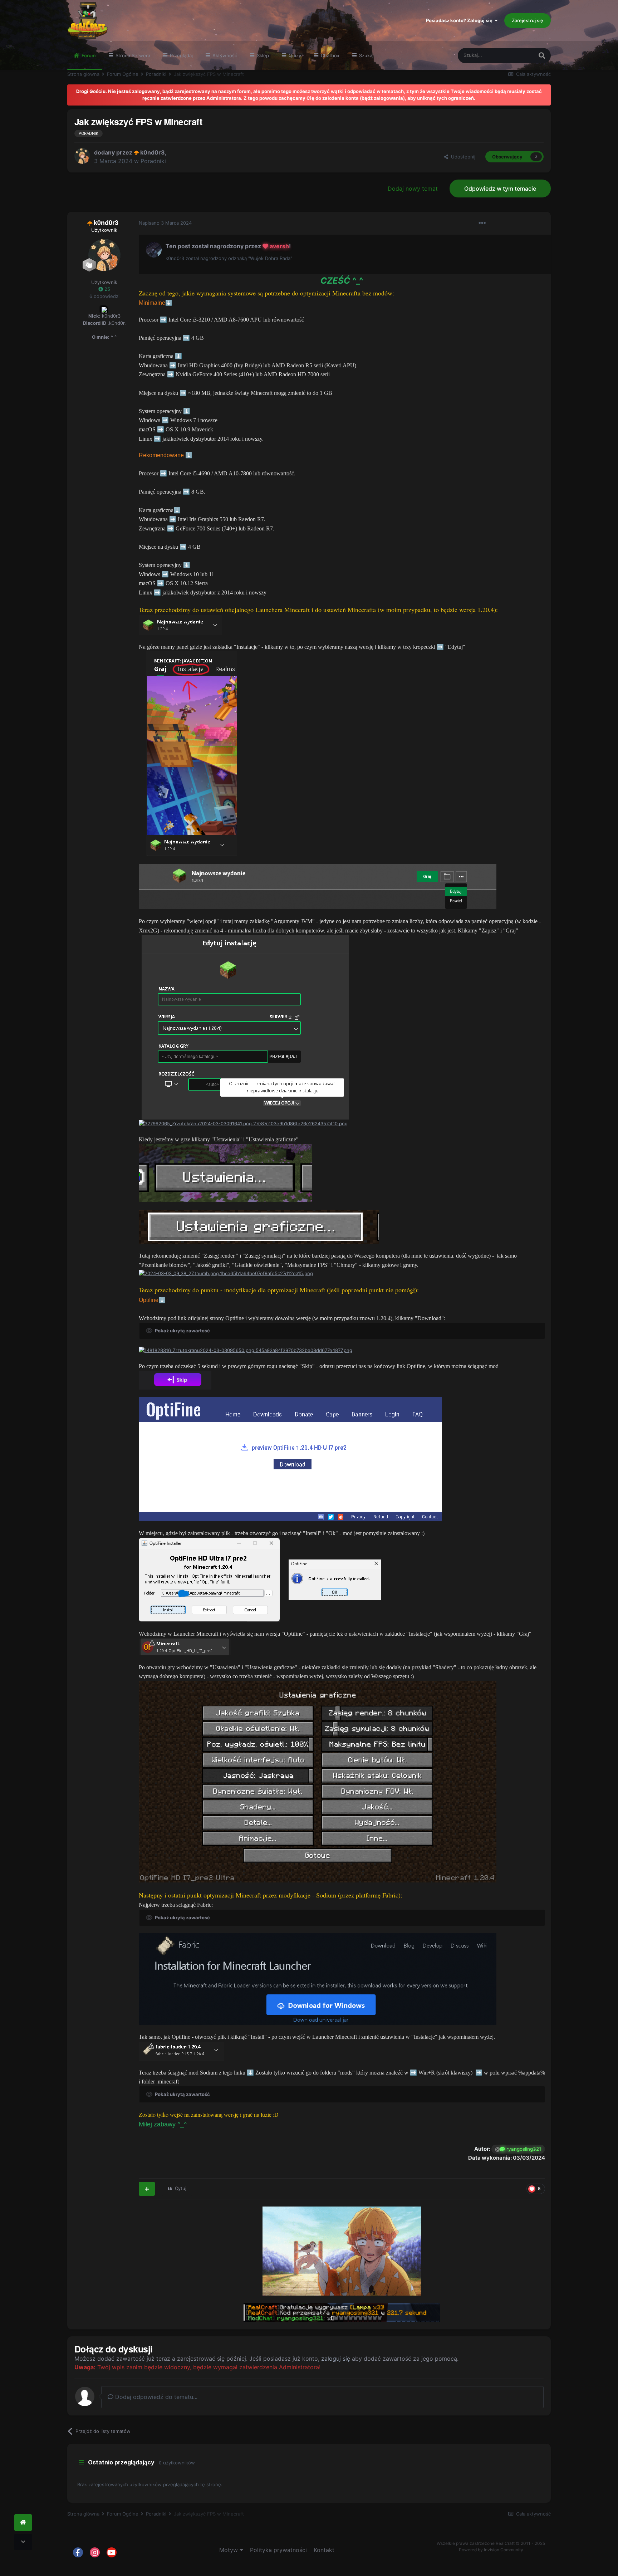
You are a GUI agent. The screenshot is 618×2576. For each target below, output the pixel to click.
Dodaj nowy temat (413, 188)
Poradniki (153, 161)
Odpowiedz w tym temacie (500, 188)
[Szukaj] (542, 56)
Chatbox (329, 55)
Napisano (165, 223)
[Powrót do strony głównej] (23, 2523)
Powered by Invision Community (491, 2550)
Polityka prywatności (278, 2550)
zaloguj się (336, 2359)
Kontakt (324, 2550)
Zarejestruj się (528, 20)
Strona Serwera (132, 55)
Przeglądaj (181, 55)
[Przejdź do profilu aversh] (154, 250)
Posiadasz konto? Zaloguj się (460, 20)
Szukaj (366, 55)
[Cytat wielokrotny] (147, 2189)
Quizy (294, 55)
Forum (88, 55)
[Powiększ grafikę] (180, 625)
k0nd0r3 (153, 152)
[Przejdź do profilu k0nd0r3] (82, 156)
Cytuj (181, 2188)
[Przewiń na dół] (23, 2542)
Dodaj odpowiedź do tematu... (155, 2397)
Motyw (229, 2550)
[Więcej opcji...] (482, 223)
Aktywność (224, 55)
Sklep (262, 55)
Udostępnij (462, 157)
